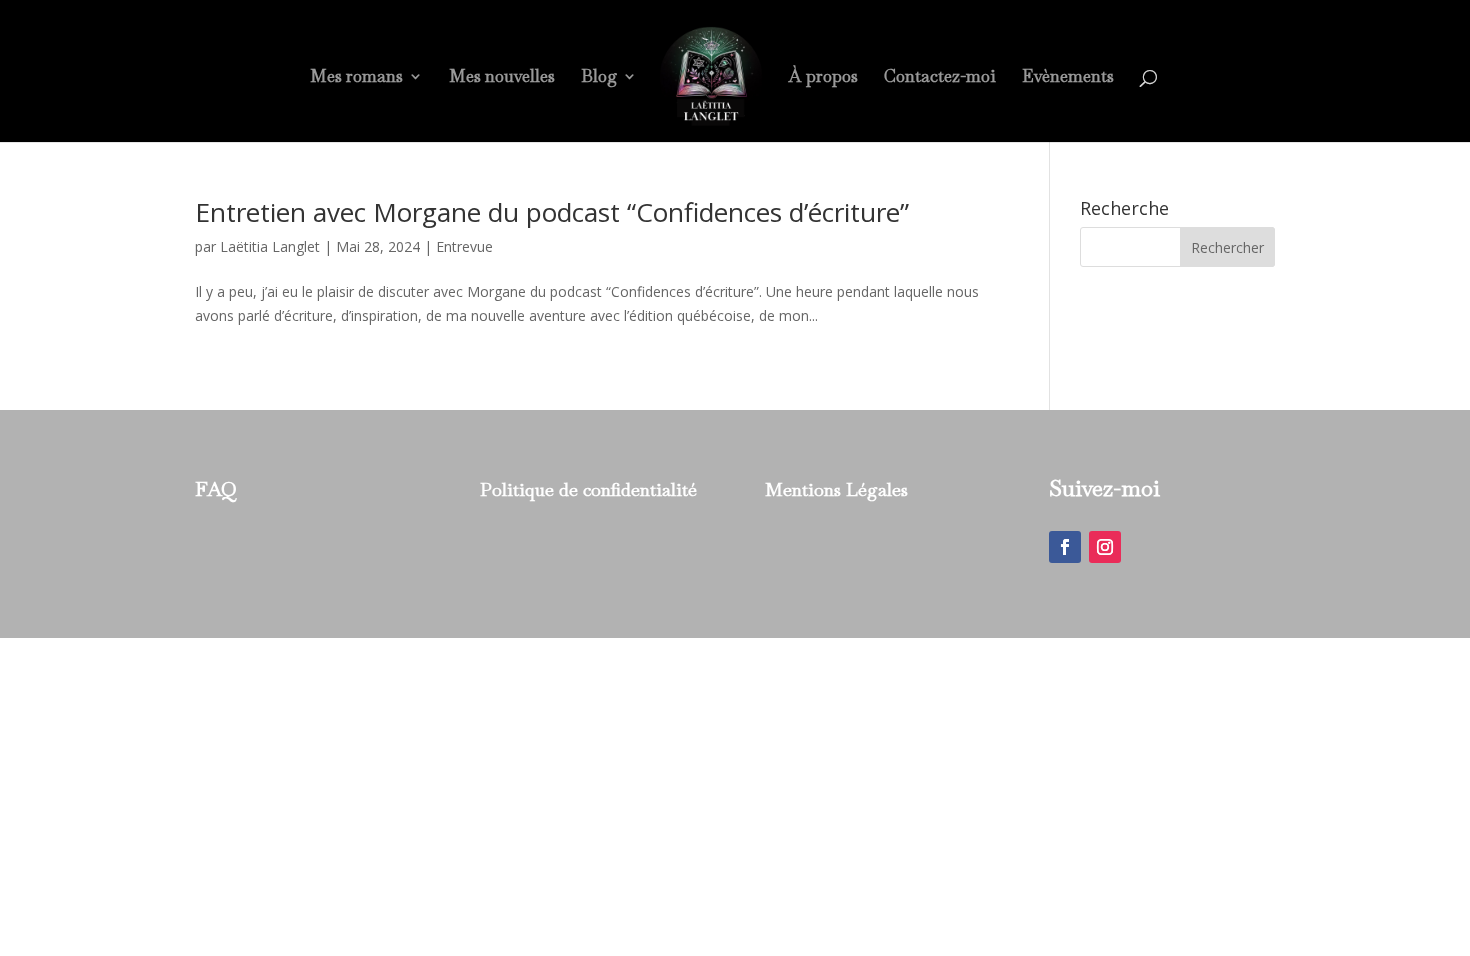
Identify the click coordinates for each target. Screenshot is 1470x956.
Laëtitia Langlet (270, 246)
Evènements (1068, 78)
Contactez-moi (940, 78)
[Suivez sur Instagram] (1105, 547)
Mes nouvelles (502, 78)
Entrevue (464, 246)
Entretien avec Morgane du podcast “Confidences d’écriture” (552, 212)
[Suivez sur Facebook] (1065, 547)
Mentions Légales (836, 489)
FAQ (216, 489)
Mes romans (356, 78)
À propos (823, 78)
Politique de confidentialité (588, 489)
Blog (599, 78)
